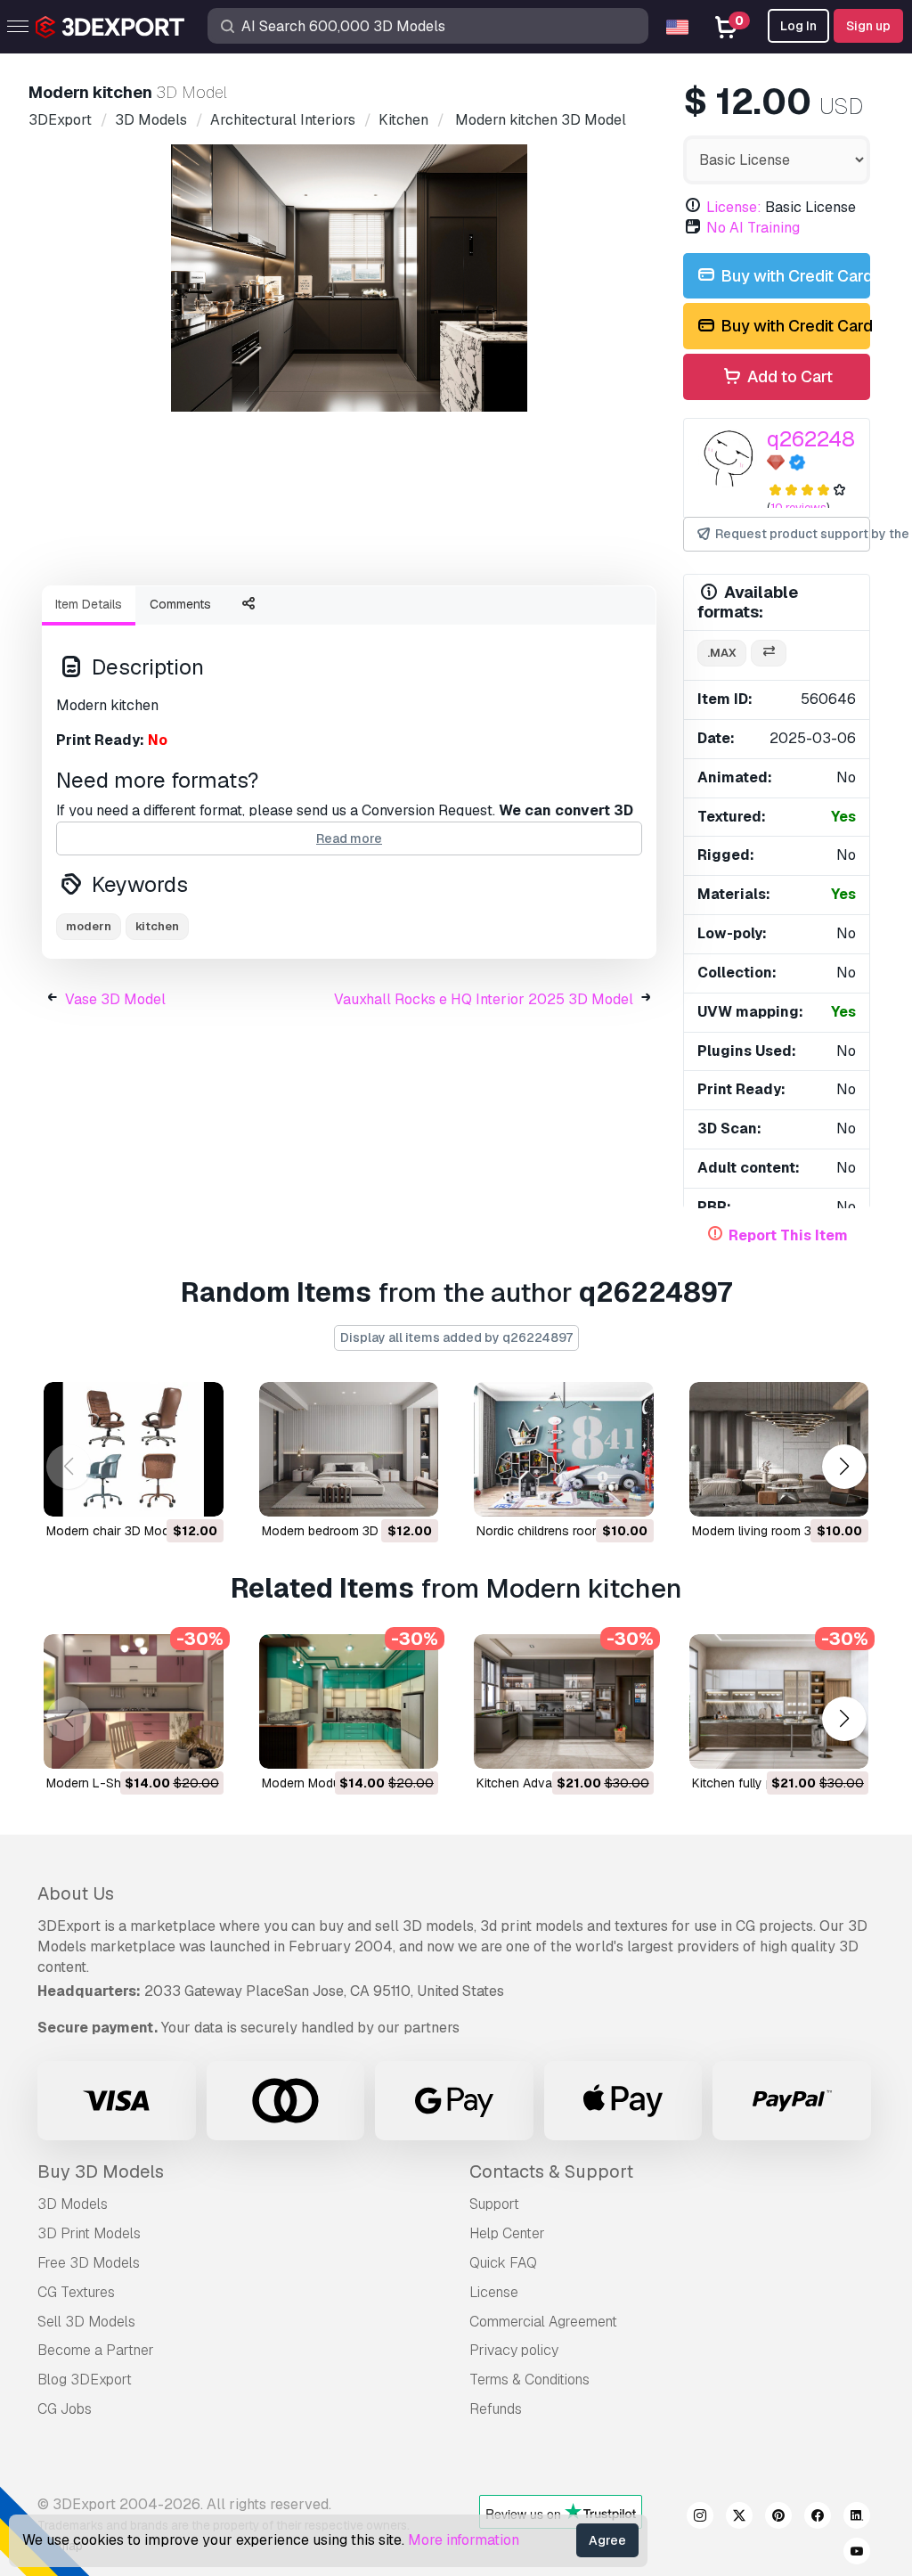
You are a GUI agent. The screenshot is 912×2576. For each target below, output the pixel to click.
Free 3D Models (89, 2263)
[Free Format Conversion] (769, 654)
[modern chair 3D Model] (134, 1449)
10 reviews (798, 507)
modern (89, 926)
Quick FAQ (503, 2263)
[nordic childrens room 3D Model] (564, 1449)
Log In (798, 26)
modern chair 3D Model (113, 1531)
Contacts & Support (551, 2171)
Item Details (89, 604)
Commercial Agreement (543, 2322)
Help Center (507, 2233)
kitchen (157, 926)
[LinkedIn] (857, 2518)
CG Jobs (65, 2409)
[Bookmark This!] (198, 1492)
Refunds (496, 2409)
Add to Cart (788, 376)
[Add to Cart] (161, 1492)
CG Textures (76, 2292)
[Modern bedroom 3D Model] (349, 1449)
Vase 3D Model (115, 999)
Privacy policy (514, 2350)
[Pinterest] (778, 2518)
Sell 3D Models (86, 2322)
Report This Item (788, 1235)
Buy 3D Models (101, 2171)
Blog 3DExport (85, 2380)
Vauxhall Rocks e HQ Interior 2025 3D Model (484, 999)
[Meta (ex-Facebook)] (818, 2518)
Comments (180, 604)
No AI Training (753, 228)
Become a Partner (96, 2350)
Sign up (868, 26)
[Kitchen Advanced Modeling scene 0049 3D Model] (564, 1701)
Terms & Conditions (529, 2380)
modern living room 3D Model (775, 1531)
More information (464, 2540)
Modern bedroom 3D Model (339, 1531)
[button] (844, 1467)
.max (722, 653)
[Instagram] (700, 2518)
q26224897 (822, 439)
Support (494, 2204)
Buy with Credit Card (794, 276)
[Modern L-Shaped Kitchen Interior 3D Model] (134, 1701)
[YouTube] (857, 2554)
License (494, 2292)
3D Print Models (89, 2233)
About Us (76, 1893)
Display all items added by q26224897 (456, 1337)
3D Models (73, 2204)
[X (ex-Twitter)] (739, 2518)
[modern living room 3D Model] (779, 1449)
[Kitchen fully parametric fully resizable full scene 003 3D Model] (779, 1701)
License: (734, 207)
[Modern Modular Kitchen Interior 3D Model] (349, 1701)
